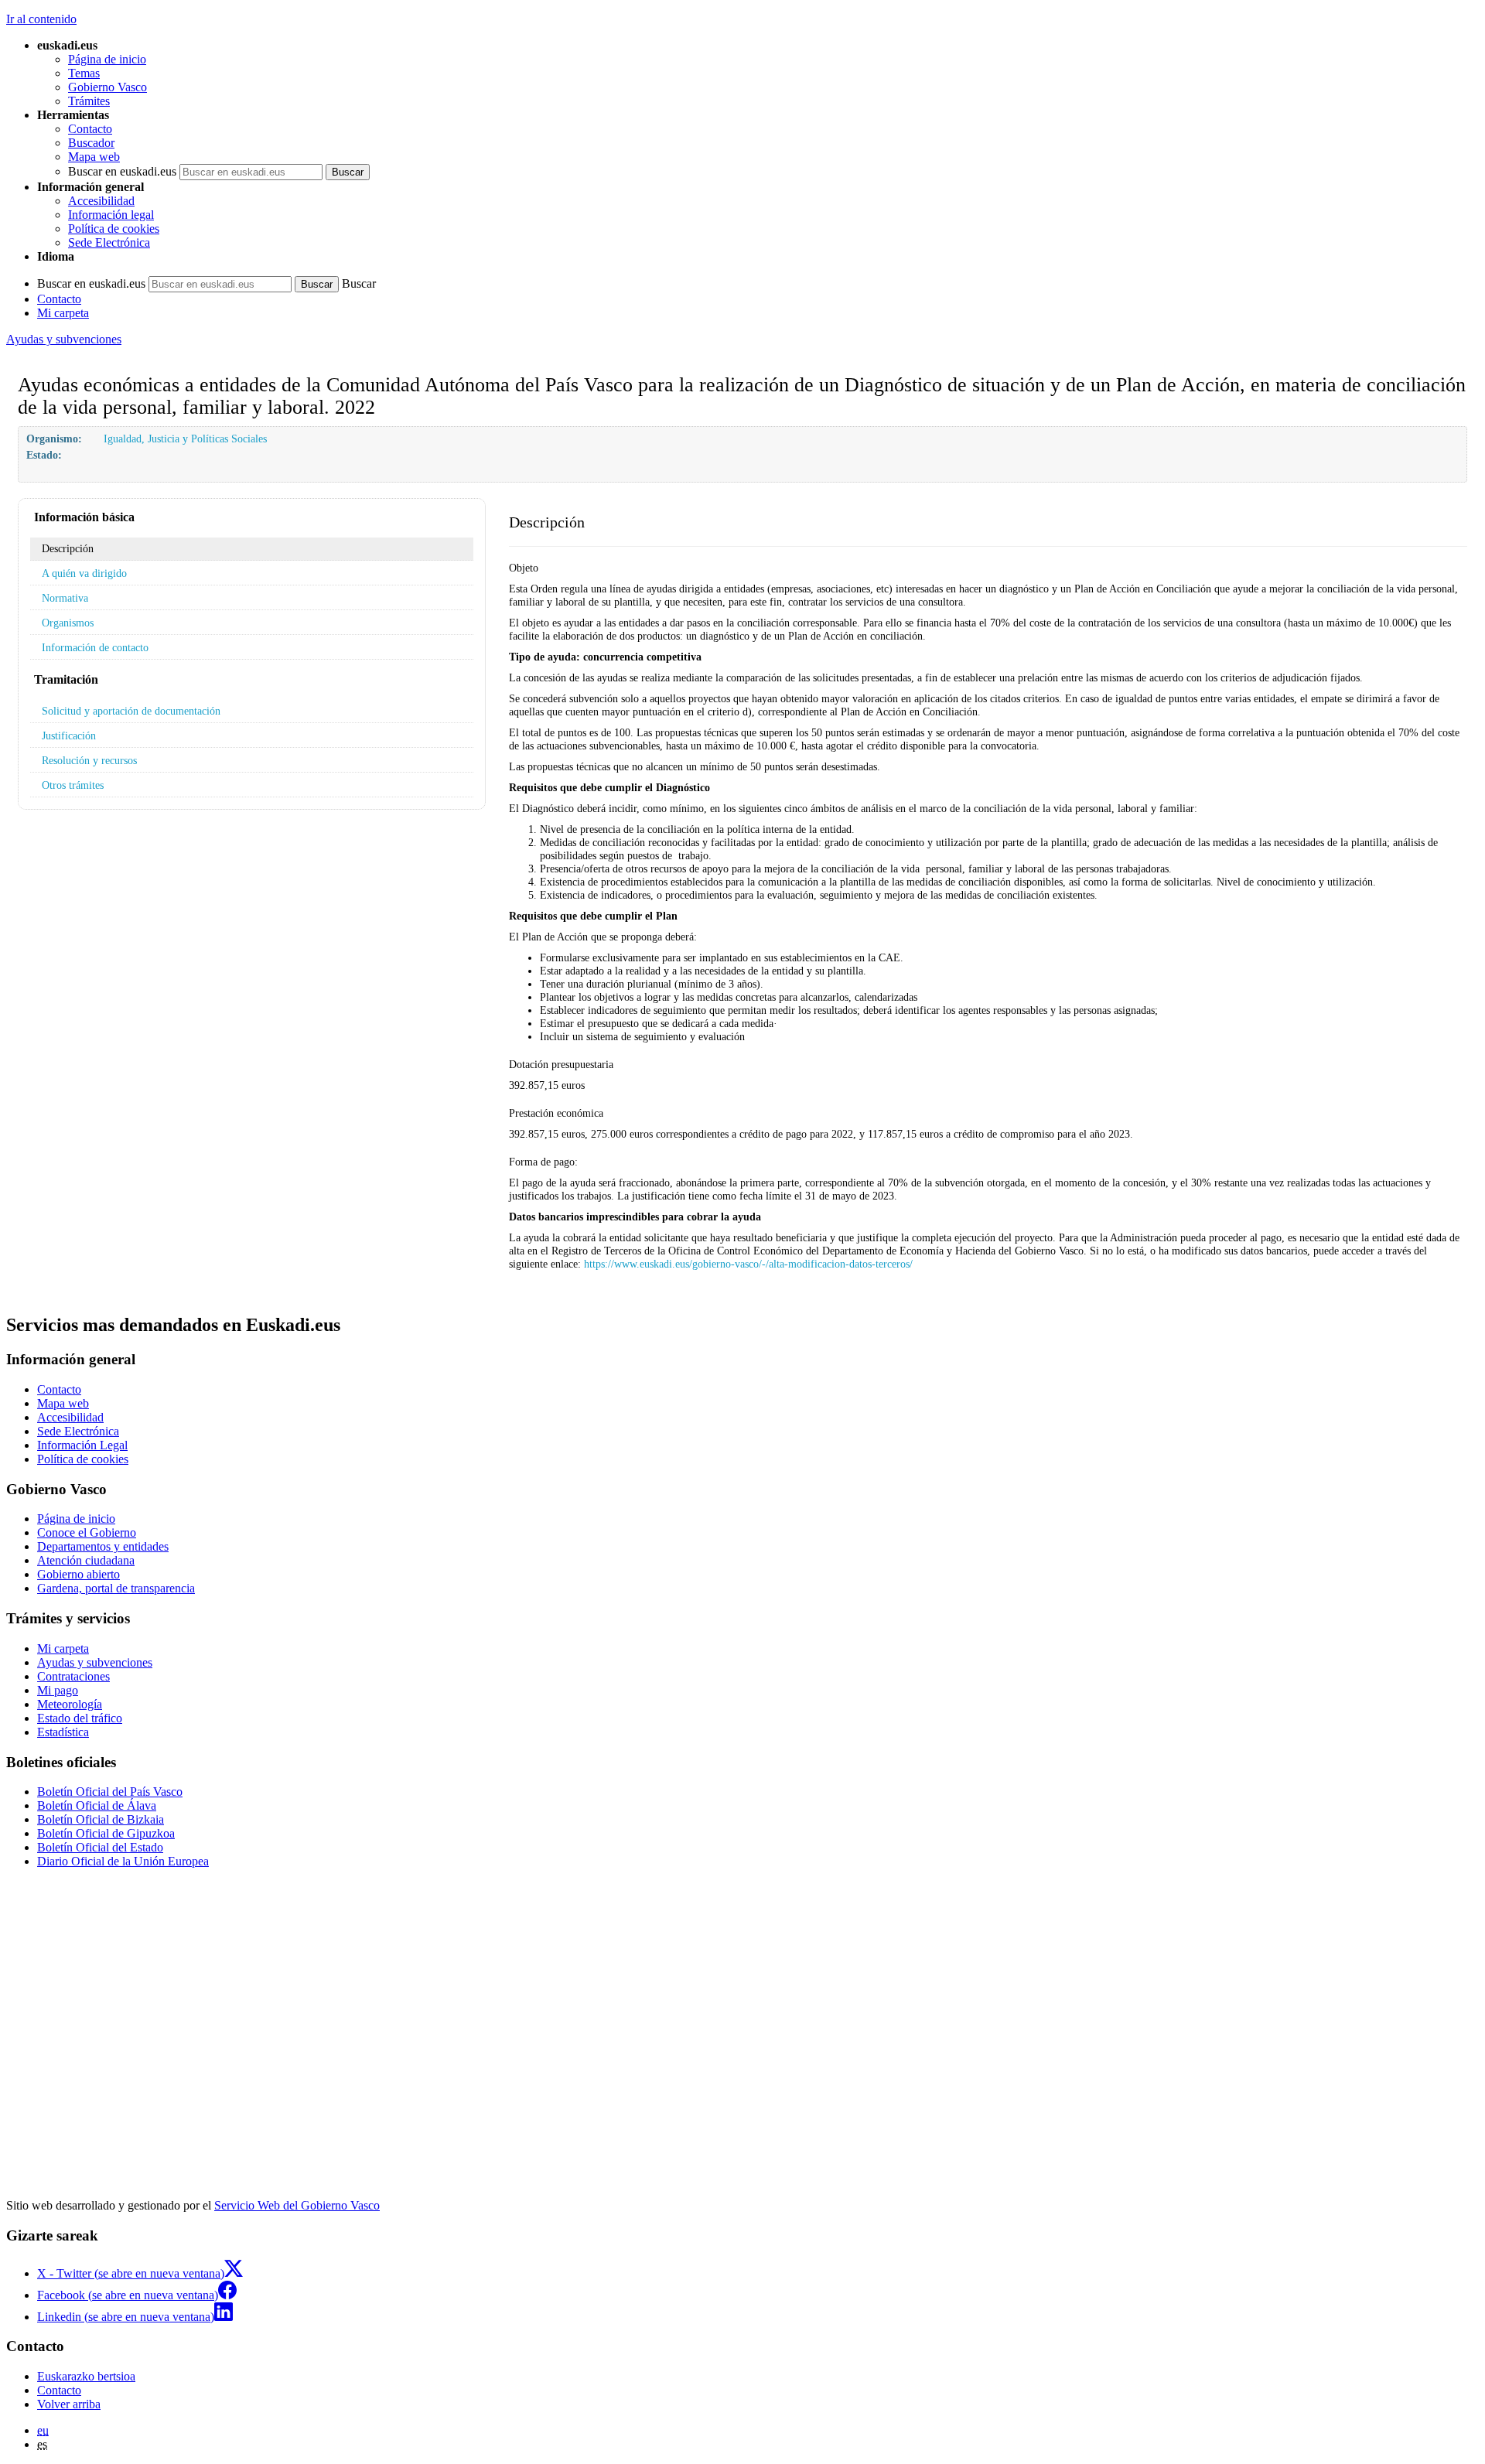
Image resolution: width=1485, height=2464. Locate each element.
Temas (84, 73)
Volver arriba (69, 2404)
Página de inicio (107, 59)
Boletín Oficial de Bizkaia (101, 1819)
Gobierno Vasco (108, 87)
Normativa (65, 598)
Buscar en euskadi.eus (122, 171)
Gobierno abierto (79, 1574)
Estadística (63, 1732)
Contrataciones (73, 1676)
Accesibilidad (101, 201)
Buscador (91, 143)
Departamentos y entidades (103, 1546)
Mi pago (58, 1690)
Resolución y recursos (89, 760)
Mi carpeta (63, 313)
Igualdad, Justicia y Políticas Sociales (185, 439)
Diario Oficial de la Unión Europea (123, 1861)
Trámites (89, 101)
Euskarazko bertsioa (86, 2376)
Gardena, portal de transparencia (116, 1588)
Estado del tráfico (80, 1718)
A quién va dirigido (84, 573)
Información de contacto (95, 647)
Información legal (111, 215)
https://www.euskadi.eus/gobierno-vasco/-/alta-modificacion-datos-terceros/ (748, 1264)
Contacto (90, 129)
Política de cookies (114, 229)
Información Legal (82, 1445)
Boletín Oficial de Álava (97, 1805)
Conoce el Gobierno (87, 1532)
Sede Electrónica (109, 242)
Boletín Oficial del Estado (100, 1847)
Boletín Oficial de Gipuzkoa (106, 1833)
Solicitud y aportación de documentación (131, 711)
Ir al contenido (41, 19)
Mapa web (94, 157)
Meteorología (70, 1704)
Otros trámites (73, 785)
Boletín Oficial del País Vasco (110, 1792)
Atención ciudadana (86, 1560)
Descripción (68, 548)
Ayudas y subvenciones (64, 339)
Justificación (69, 735)
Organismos (68, 623)
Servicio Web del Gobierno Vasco (297, 2205)
